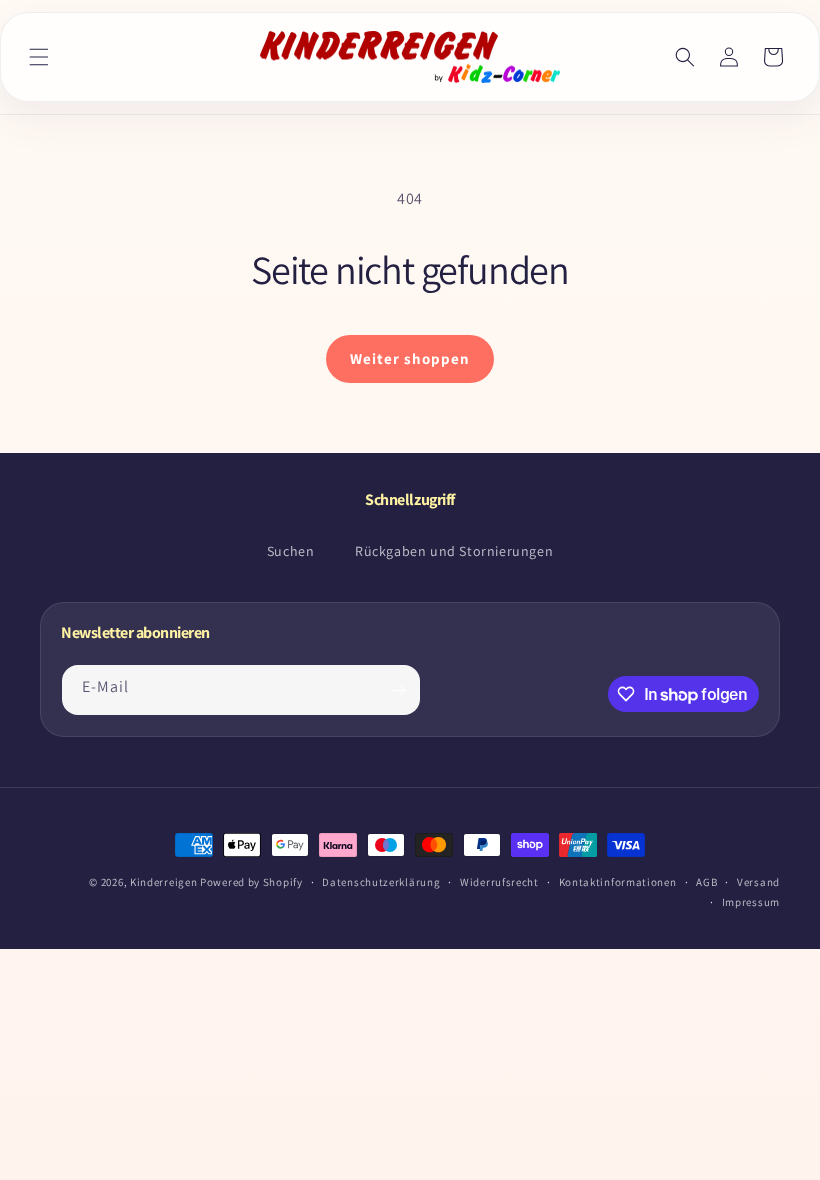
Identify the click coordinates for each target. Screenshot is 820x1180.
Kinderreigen (163, 882)
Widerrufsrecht (499, 882)
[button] (39, 57)
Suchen (291, 551)
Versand (758, 882)
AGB (706, 882)
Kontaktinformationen (618, 882)
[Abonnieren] (398, 690)
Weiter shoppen (410, 358)
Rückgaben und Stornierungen (454, 551)
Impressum (751, 902)
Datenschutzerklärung (381, 882)
